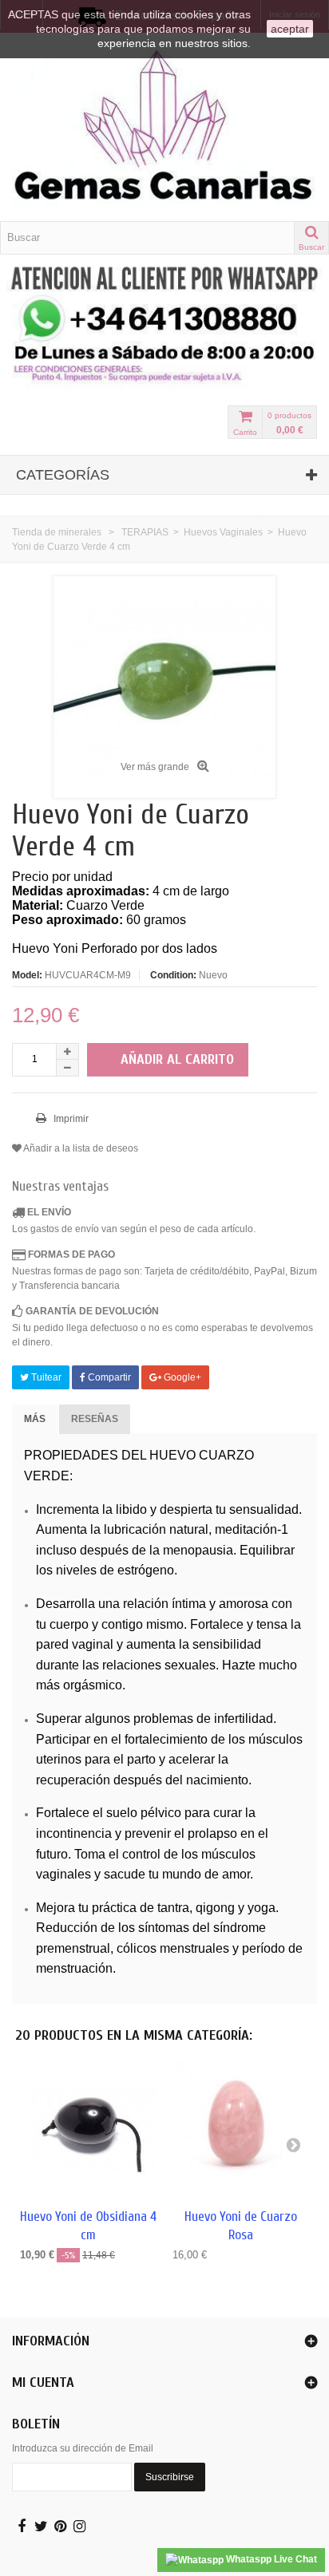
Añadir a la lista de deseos (80, 1148)
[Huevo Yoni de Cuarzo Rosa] (241, 2130)
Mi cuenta (43, 2382)
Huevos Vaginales (223, 532)
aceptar (290, 29)
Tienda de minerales (57, 532)
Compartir (108, 1377)
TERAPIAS (145, 532)
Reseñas (95, 1419)
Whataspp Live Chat (270, 2559)
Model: (27, 975)
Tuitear (45, 1377)
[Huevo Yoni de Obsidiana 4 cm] (88, 2130)
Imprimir (70, 1119)
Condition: (173, 975)
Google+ (181, 1377)
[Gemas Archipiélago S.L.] (164, 127)
